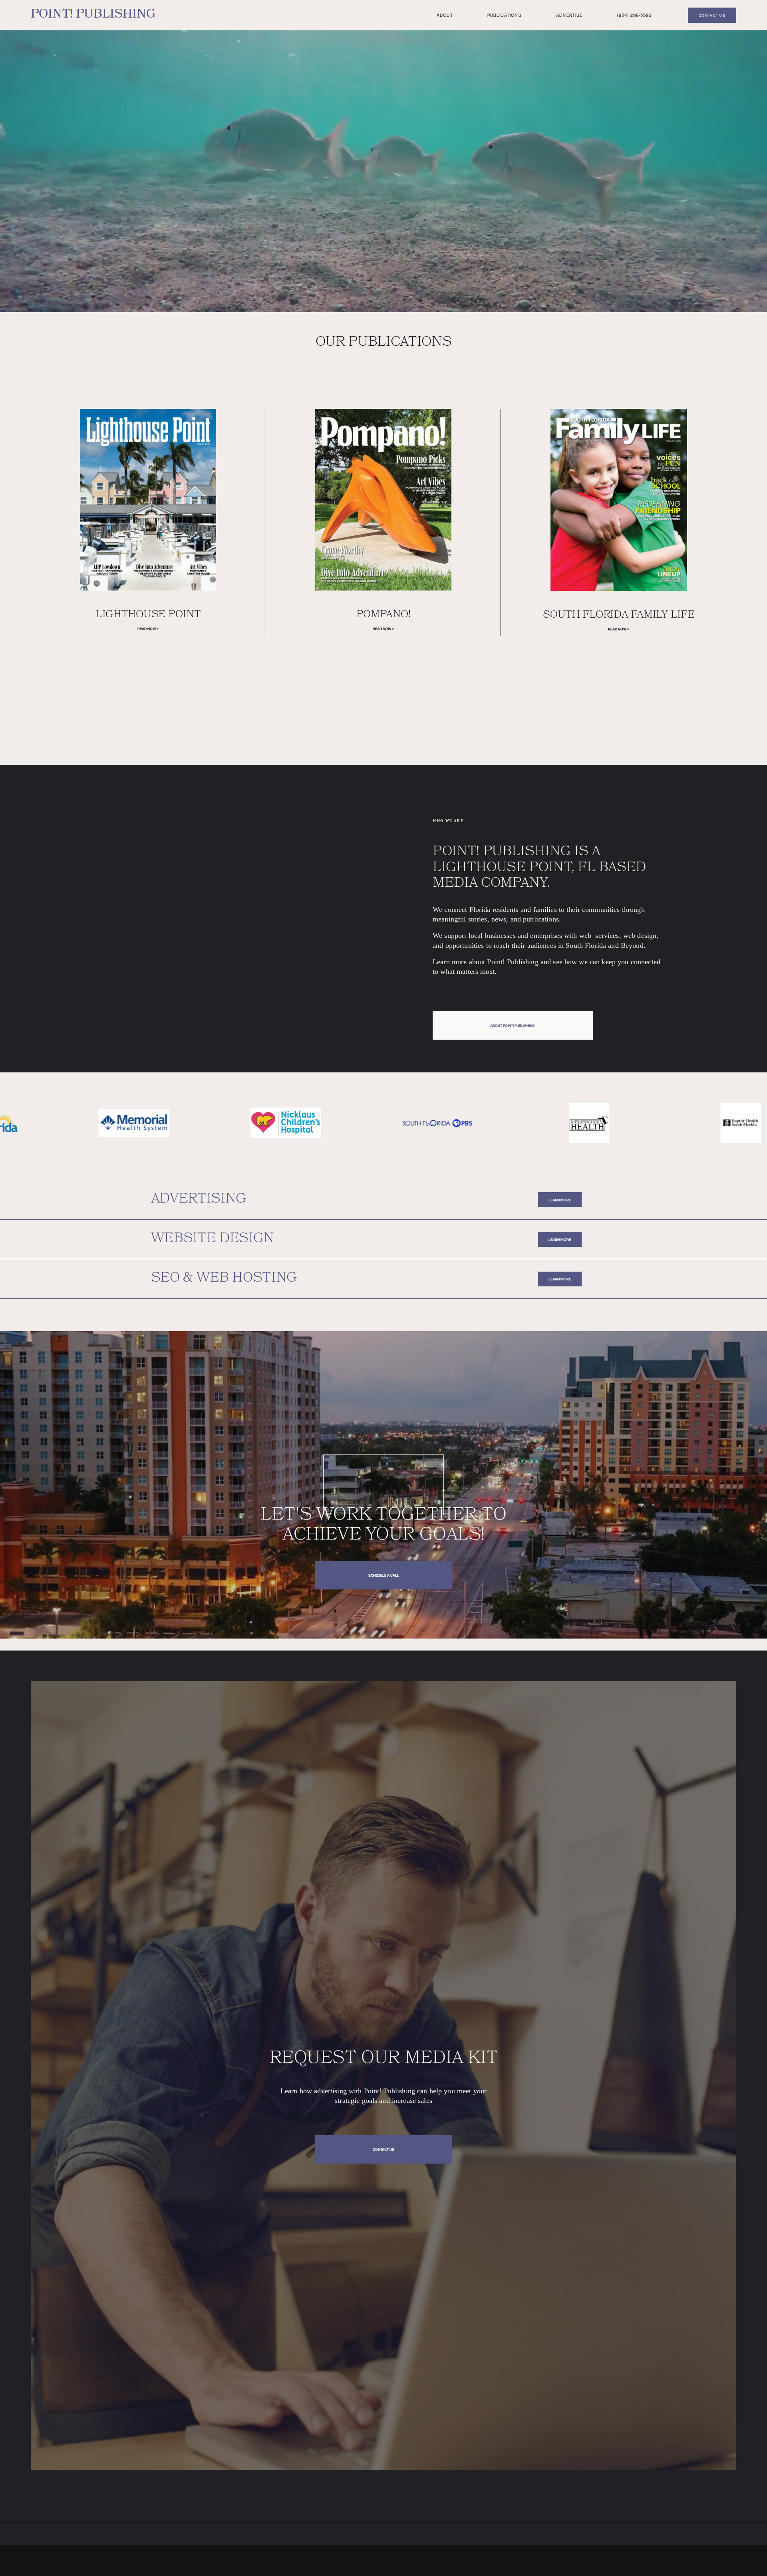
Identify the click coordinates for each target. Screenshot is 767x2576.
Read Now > (148, 628)
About (445, 15)
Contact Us (383, 2149)
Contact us (712, 15)
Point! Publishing (93, 15)
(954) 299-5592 (635, 15)
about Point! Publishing (513, 1025)
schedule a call (384, 1575)
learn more (560, 1200)
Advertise (569, 15)
